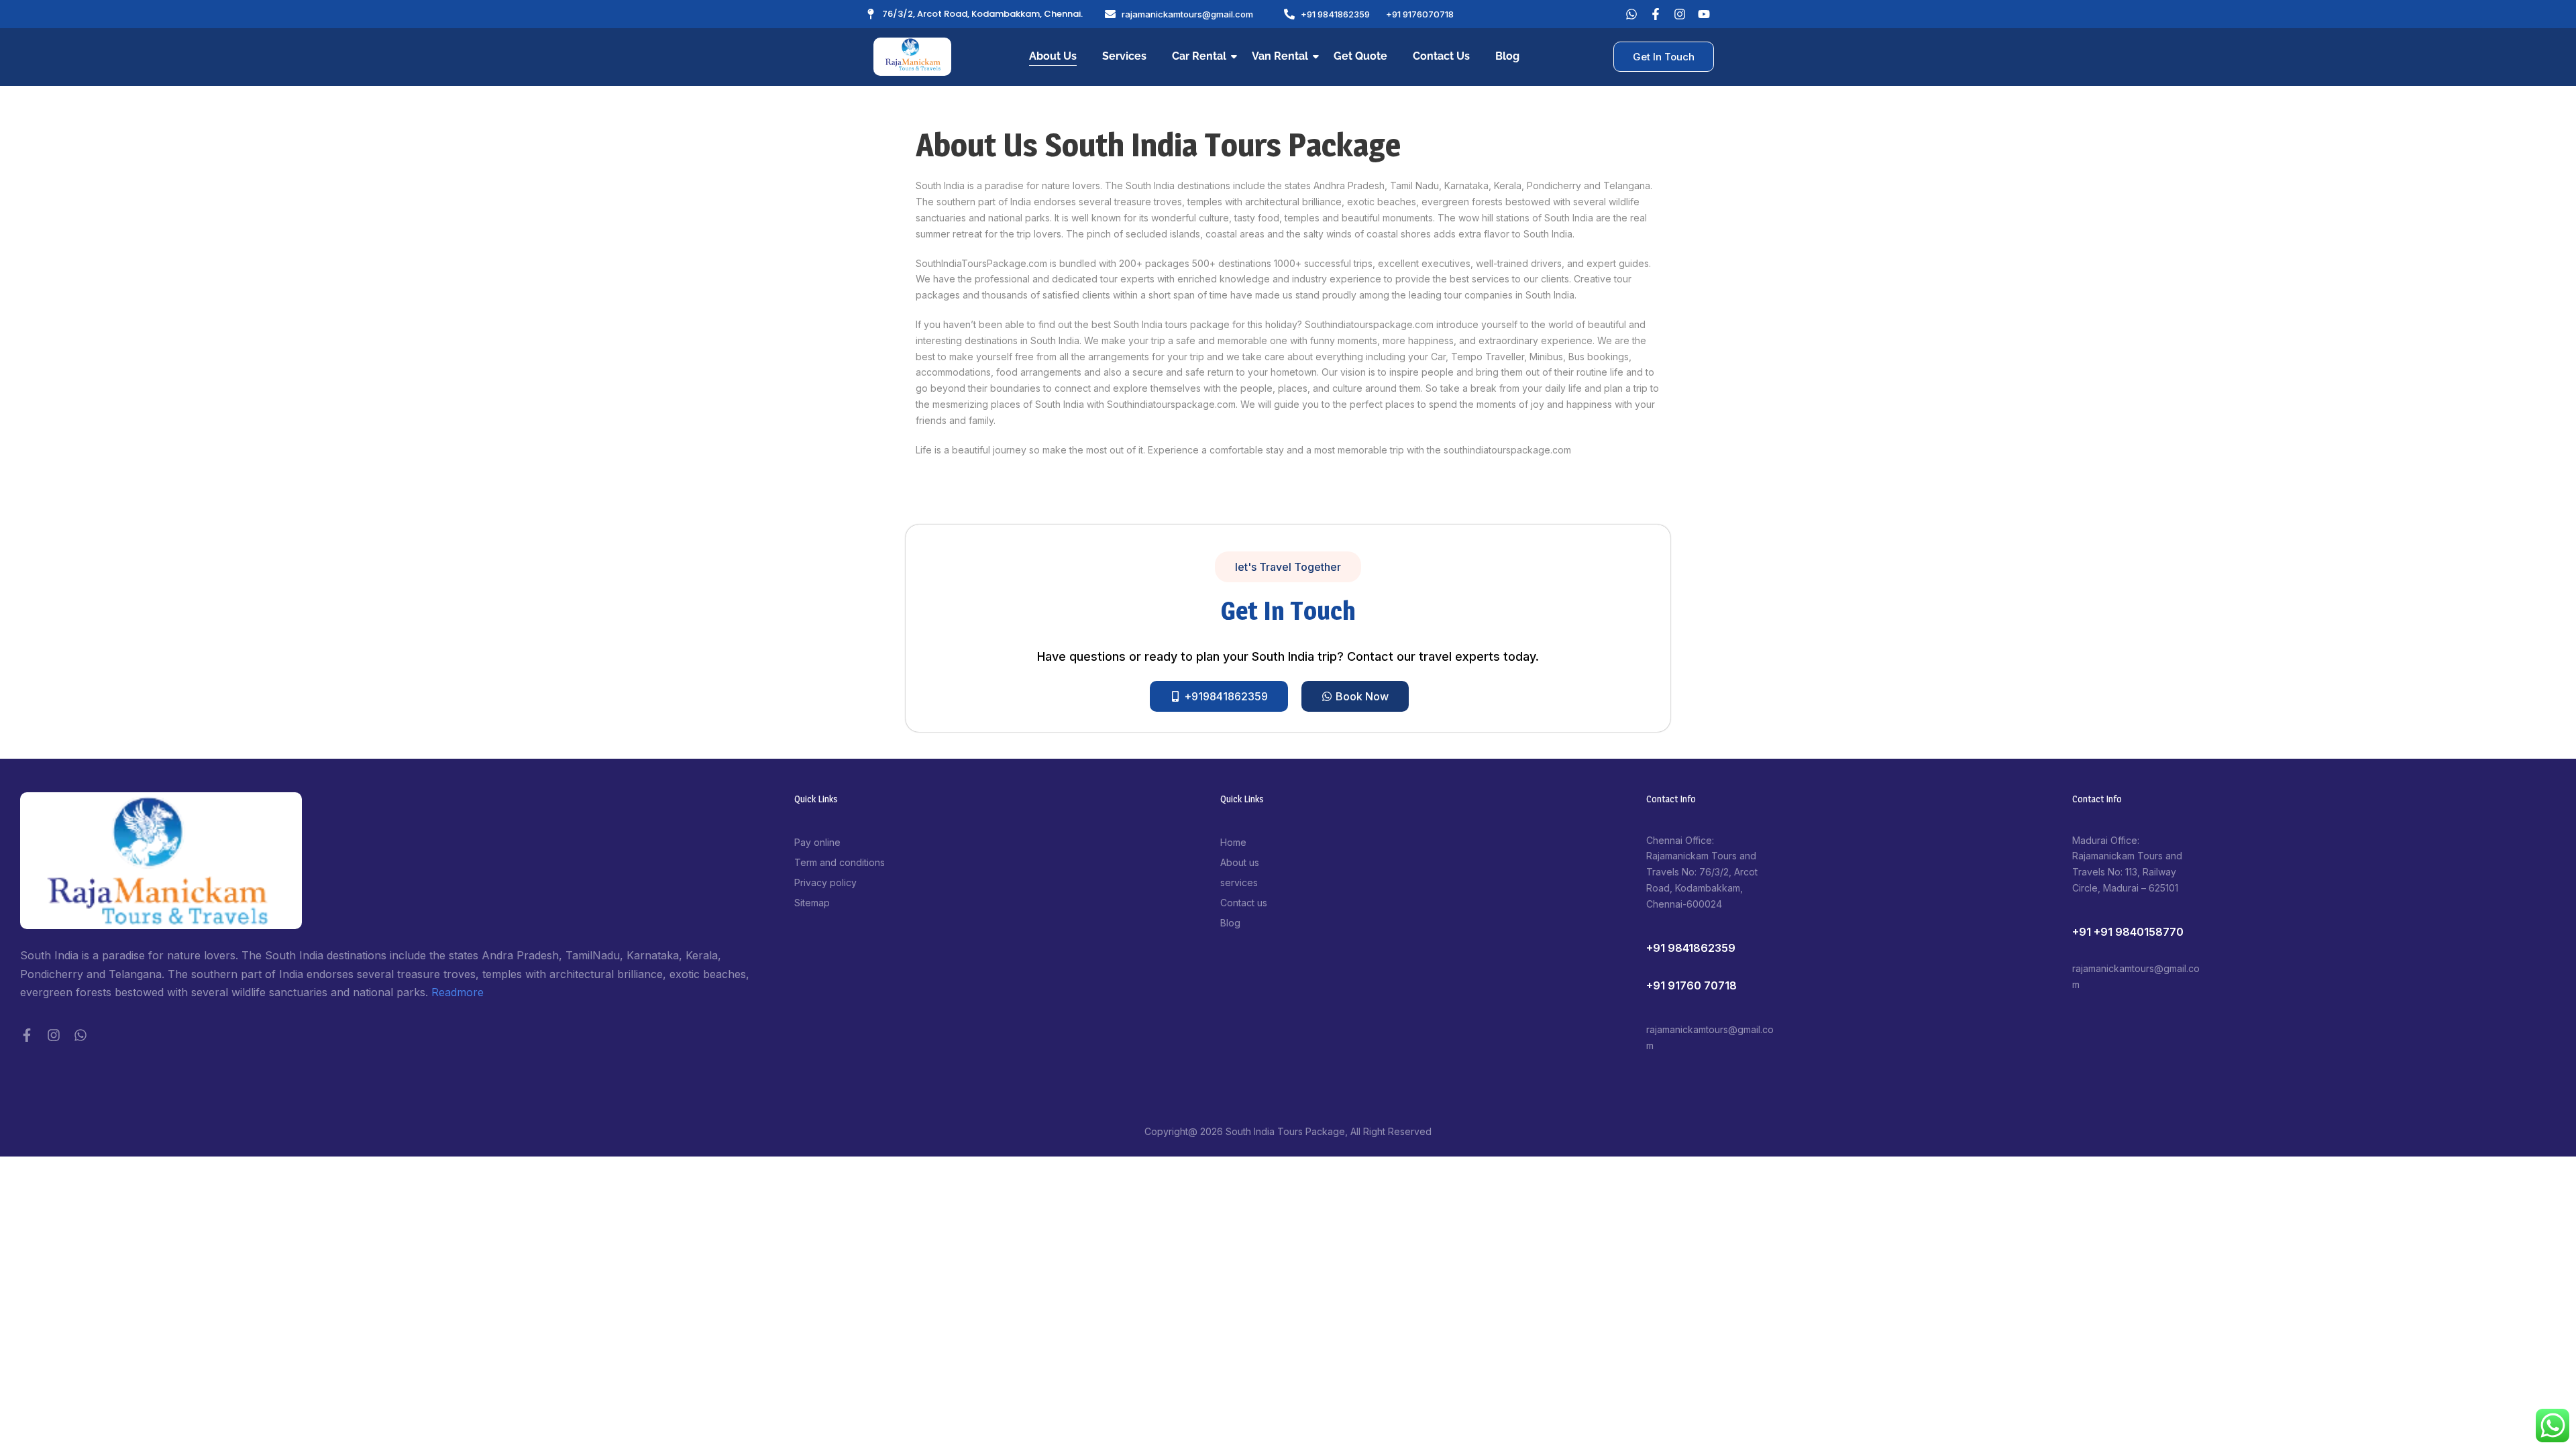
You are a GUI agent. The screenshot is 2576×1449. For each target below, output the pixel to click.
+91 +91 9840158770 (2128, 932)
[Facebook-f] (27, 1035)
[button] (1288, 567)
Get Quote (1360, 56)
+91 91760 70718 (1692, 985)
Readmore (458, 992)
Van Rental (1280, 56)
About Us (1053, 56)
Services (1124, 56)
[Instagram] (54, 1035)
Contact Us (1441, 56)
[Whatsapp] (1631, 14)
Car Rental (1199, 56)
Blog (1507, 56)
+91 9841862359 (1691, 948)
